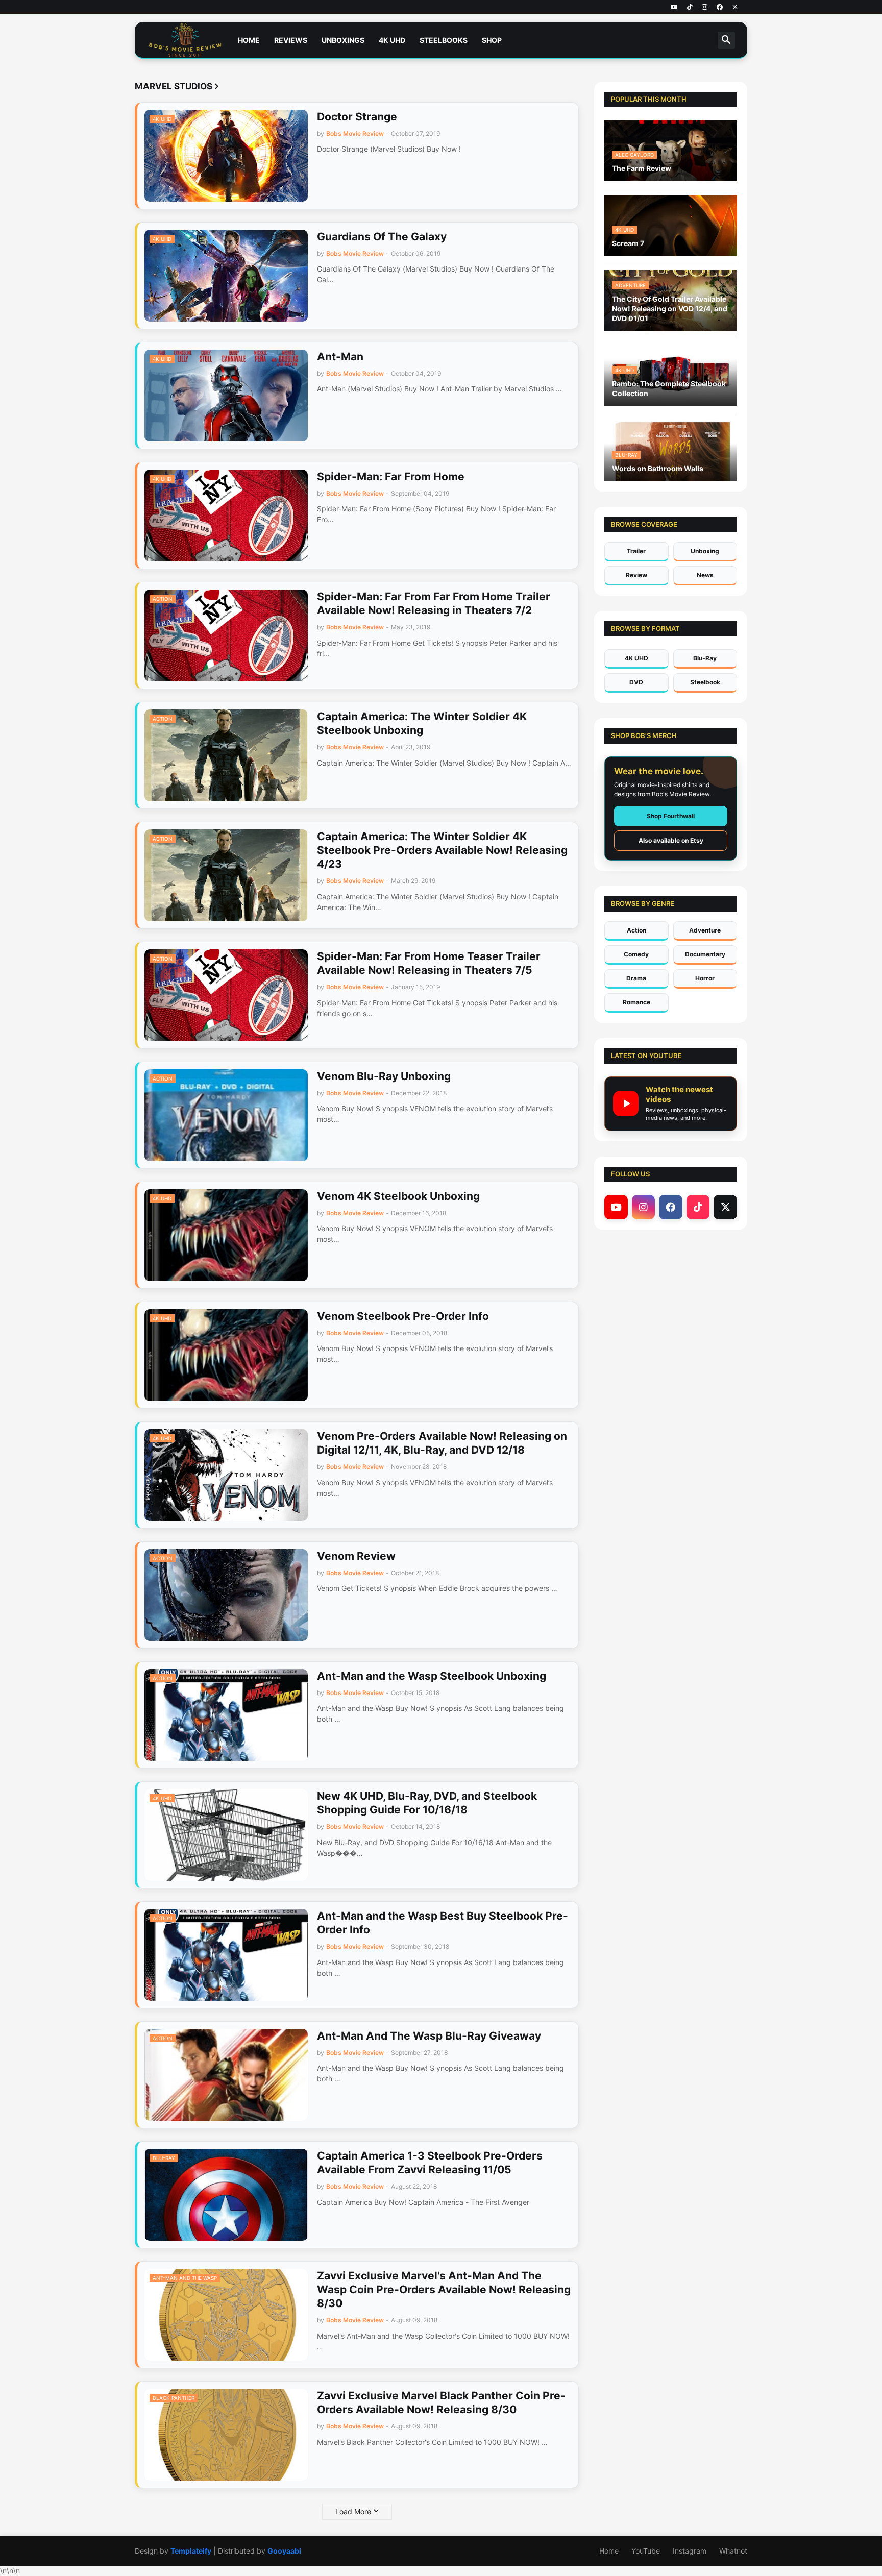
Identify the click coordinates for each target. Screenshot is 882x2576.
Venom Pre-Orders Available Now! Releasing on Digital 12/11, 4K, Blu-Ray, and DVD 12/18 (442, 1443)
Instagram (690, 2551)
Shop (492, 40)
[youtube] (674, 7)
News (705, 575)
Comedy (636, 954)
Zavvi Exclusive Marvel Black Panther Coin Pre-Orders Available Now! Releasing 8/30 (441, 2402)
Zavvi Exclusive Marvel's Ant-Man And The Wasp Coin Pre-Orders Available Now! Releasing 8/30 (444, 2290)
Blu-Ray (705, 658)
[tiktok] (690, 7)
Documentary (705, 954)
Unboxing (705, 551)
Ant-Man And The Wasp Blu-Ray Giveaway (429, 2036)
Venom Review (356, 1556)
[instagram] (705, 7)
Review (636, 575)
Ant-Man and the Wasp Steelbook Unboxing (432, 1676)
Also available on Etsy (671, 840)
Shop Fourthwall (671, 816)
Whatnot (733, 2551)
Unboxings (343, 40)
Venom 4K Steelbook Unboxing (398, 1196)
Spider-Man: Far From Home (391, 476)
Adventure (705, 930)
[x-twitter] (735, 7)
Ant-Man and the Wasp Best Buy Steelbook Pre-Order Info (443, 1923)
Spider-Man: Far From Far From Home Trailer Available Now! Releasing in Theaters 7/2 (434, 603)
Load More (353, 2511)
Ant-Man (340, 357)
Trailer (636, 551)
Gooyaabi (284, 2551)
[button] (726, 40)
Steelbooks (444, 40)
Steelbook (705, 682)
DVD (636, 682)
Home (249, 40)
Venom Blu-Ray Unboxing (384, 1076)
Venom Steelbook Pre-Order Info (403, 1316)
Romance (636, 1002)
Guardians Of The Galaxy (382, 237)
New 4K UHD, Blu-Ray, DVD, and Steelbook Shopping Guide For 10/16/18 (427, 1803)
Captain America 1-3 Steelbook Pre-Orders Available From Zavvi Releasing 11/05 (430, 2163)
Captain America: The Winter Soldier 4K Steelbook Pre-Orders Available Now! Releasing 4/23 (442, 850)
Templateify (191, 2551)
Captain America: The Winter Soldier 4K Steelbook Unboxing (422, 723)
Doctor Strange (357, 117)
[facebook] (720, 7)
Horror (705, 978)
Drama (636, 978)
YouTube (646, 2551)
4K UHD (392, 40)
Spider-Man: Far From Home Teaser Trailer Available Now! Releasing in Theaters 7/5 (429, 963)
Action (636, 930)
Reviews (291, 40)
